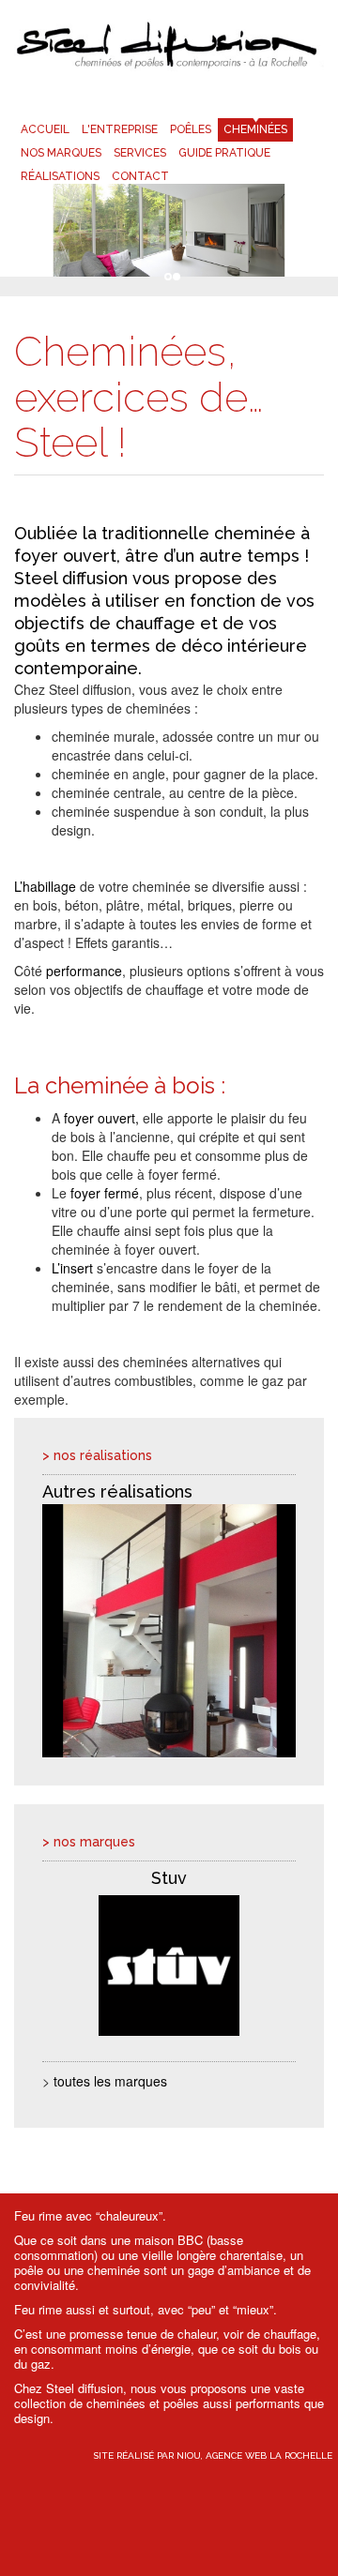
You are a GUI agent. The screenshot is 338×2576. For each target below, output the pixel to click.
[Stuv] (169, 1966)
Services (140, 153)
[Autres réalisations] (169, 1631)
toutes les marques (110, 2081)
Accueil (45, 129)
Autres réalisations (117, 1491)
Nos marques (61, 153)
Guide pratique (224, 153)
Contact (140, 176)
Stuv (169, 1878)
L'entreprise (120, 129)
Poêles (191, 129)
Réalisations (60, 176)
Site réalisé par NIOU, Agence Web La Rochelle (213, 2455)
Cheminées (255, 129)
